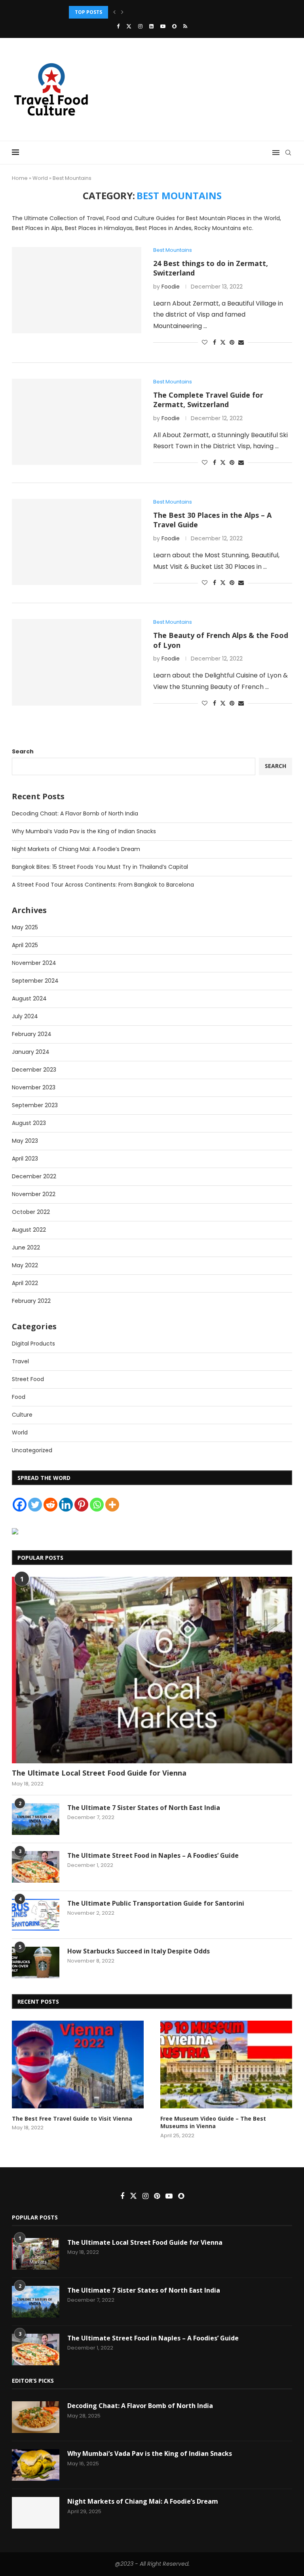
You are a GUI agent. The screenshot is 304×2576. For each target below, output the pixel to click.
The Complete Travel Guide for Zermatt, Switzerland (208, 400)
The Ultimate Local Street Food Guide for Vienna (99, 1773)
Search (23, 751)
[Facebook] (118, 26)
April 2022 (25, 1283)
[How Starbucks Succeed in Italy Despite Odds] (36, 1963)
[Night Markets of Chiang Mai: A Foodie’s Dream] (36, 2513)
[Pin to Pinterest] (232, 343)
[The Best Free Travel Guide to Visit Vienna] (78, 2065)
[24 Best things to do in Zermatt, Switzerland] (77, 290)
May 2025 (25, 927)
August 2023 (29, 1123)
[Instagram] (140, 26)
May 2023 (25, 1141)
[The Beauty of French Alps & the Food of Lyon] (77, 662)
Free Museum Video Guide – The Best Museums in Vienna (213, 2122)
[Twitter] (129, 26)
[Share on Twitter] (223, 343)
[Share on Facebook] (215, 343)
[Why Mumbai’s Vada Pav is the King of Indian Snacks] (36, 2465)
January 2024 (31, 1052)
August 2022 (29, 1230)
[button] (114, 12)
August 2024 (29, 998)
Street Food (28, 1379)
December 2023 (34, 1070)
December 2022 (34, 1176)
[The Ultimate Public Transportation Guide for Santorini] (36, 1915)
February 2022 (31, 1301)
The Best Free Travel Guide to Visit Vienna (72, 2118)
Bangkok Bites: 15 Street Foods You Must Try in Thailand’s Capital (100, 867)
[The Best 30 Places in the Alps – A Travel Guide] (77, 542)
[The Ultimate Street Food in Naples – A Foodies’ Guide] (36, 1867)
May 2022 (25, 1265)
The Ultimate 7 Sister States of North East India (144, 1808)
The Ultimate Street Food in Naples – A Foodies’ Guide (153, 1855)
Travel (20, 1361)
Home (20, 178)
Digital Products (33, 1344)
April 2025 (25, 945)
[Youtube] (163, 26)
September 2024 (35, 981)
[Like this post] (205, 343)
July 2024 (25, 1016)
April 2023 (25, 1159)
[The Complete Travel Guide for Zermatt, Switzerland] (77, 422)
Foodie (171, 287)
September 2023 (35, 1105)
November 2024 (34, 963)
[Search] (288, 153)
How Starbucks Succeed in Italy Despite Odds (139, 1951)
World (40, 178)
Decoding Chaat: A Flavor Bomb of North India (75, 813)
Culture (22, 1415)
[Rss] (185, 26)
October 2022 (31, 1212)
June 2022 (26, 1247)
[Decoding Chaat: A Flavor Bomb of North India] (36, 2417)
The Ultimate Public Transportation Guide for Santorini (156, 1903)
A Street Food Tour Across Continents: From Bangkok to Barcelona (103, 885)
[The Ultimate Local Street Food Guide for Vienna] (152, 1670)
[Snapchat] (174, 26)
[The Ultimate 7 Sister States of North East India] (36, 1819)
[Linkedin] (151, 26)
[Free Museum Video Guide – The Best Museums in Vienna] (226, 2065)
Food (19, 1397)
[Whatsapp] (97, 1505)
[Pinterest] (81, 1505)
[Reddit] (50, 1505)
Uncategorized (32, 1450)
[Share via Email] (241, 343)
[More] (112, 1505)
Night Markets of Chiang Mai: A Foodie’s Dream (132, 12)
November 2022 (34, 1194)
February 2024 (32, 1034)
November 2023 (34, 1087)
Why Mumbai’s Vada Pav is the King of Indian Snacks (84, 831)
